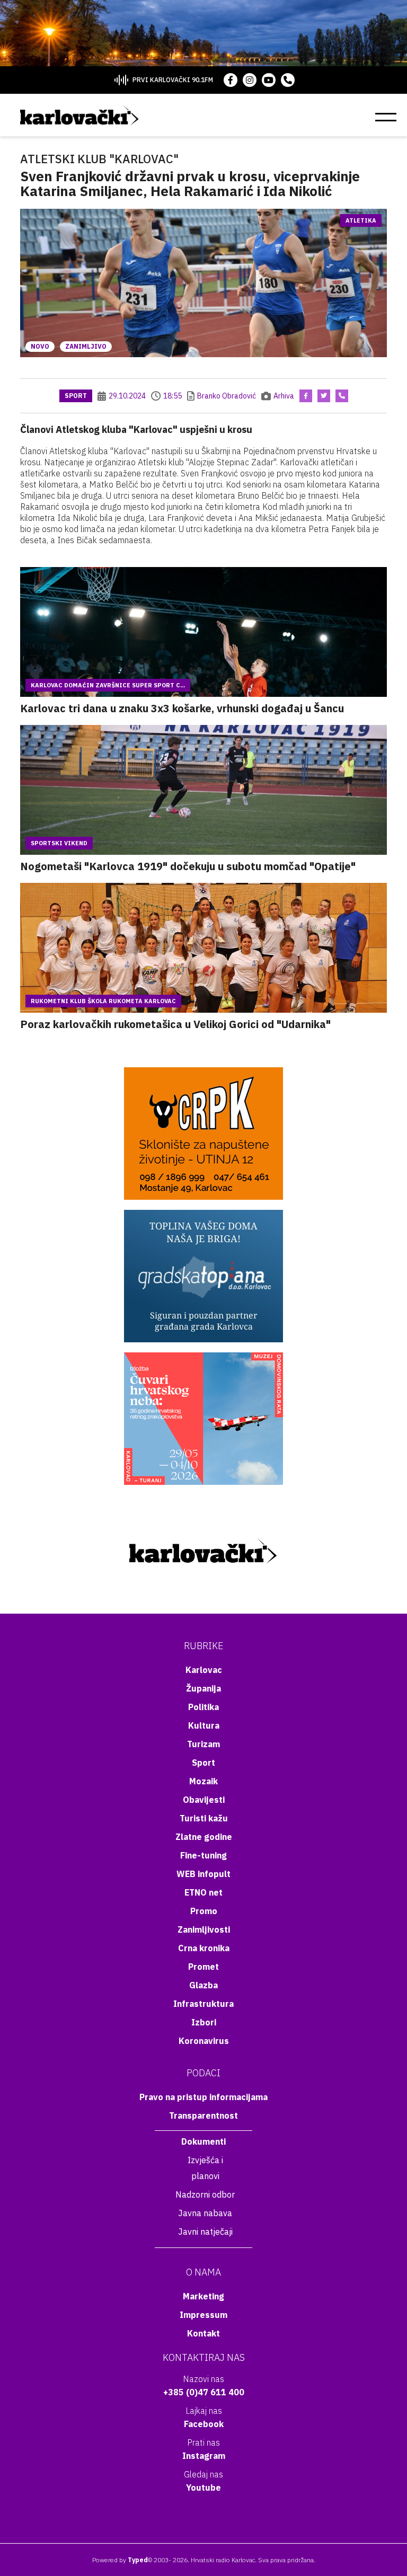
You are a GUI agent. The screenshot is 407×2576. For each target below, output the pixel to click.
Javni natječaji (205, 2232)
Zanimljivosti (204, 1929)
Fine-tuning (203, 1855)
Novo (40, 346)
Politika (203, 1707)
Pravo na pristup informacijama (203, 2097)
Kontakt (203, 2333)
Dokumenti (203, 2141)
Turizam (203, 1744)
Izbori (204, 2022)
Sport (76, 396)
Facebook (204, 2424)
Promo (204, 1911)
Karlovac (204, 1670)
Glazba (203, 1985)
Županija (203, 1688)
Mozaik (203, 1781)
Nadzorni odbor (205, 2194)
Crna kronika (204, 1948)
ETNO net (203, 1892)
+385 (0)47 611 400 (204, 2392)
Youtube (203, 2488)
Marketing (203, 2296)
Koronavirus (204, 2041)
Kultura (204, 1725)
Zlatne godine (204, 1837)
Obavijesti (204, 1800)
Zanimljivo (86, 346)
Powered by (120, 2560)
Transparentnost (203, 2115)
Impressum (203, 2315)
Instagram (204, 2456)
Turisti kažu (204, 1818)
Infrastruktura (203, 2004)
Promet (203, 1967)
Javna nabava (205, 2213)
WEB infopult (203, 1874)
